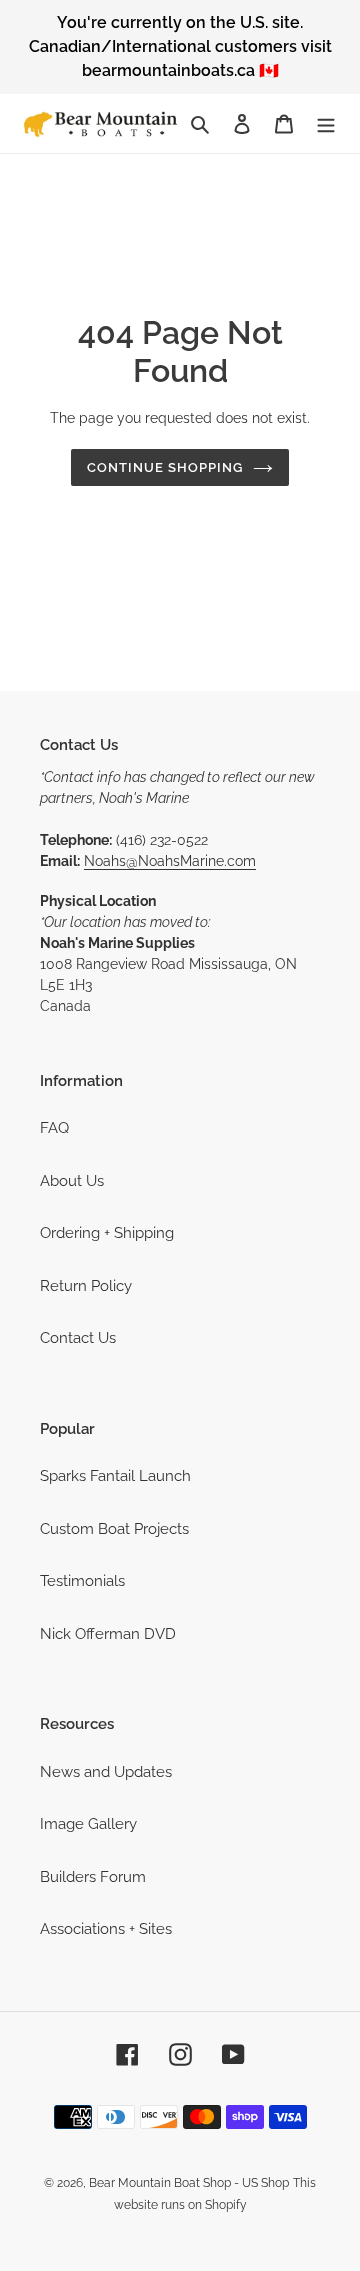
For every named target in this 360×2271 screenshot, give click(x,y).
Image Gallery (88, 1824)
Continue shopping (165, 467)
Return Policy (86, 1286)
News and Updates (106, 1772)
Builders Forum (93, 1877)
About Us (72, 1181)
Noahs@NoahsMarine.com (170, 861)
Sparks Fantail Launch (115, 1476)
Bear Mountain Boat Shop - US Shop (189, 2183)
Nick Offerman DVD (108, 1634)
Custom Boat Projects (114, 1529)
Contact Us (78, 1338)
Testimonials (82, 1581)
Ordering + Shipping (107, 1233)
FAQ (54, 1128)
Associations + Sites (106, 1929)
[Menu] (326, 123)
